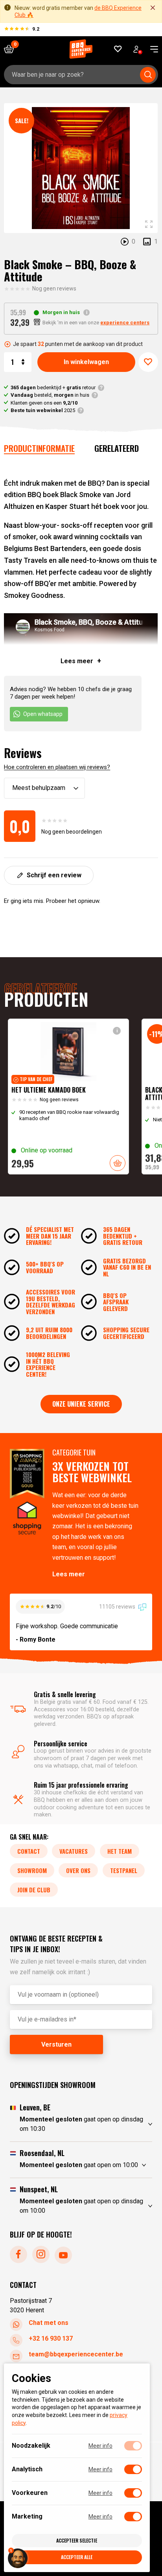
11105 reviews (118, 1607)
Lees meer (69, 1574)
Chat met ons (49, 2323)
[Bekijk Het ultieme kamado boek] (68, 1097)
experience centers (125, 323)
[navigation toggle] (151, 49)
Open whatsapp (43, 714)
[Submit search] (148, 75)
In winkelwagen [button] (118, 1163)
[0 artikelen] (12, 49)
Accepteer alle (77, 2557)
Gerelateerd (117, 448)
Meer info (100, 2446)
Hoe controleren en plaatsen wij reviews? (57, 767)
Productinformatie (39, 448)
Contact (29, 1851)
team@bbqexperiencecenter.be (76, 2354)
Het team (120, 1851)
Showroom (32, 1870)
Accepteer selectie (77, 2540)
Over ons (78, 1870)
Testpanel (124, 1870)
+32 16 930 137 (51, 2338)
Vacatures (74, 1851)
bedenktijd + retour (53, 387)
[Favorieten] (118, 49)
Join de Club (34, 1890)
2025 (43, 410)
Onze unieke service (81, 1404)
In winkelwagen (86, 362)
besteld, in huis (50, 395)
